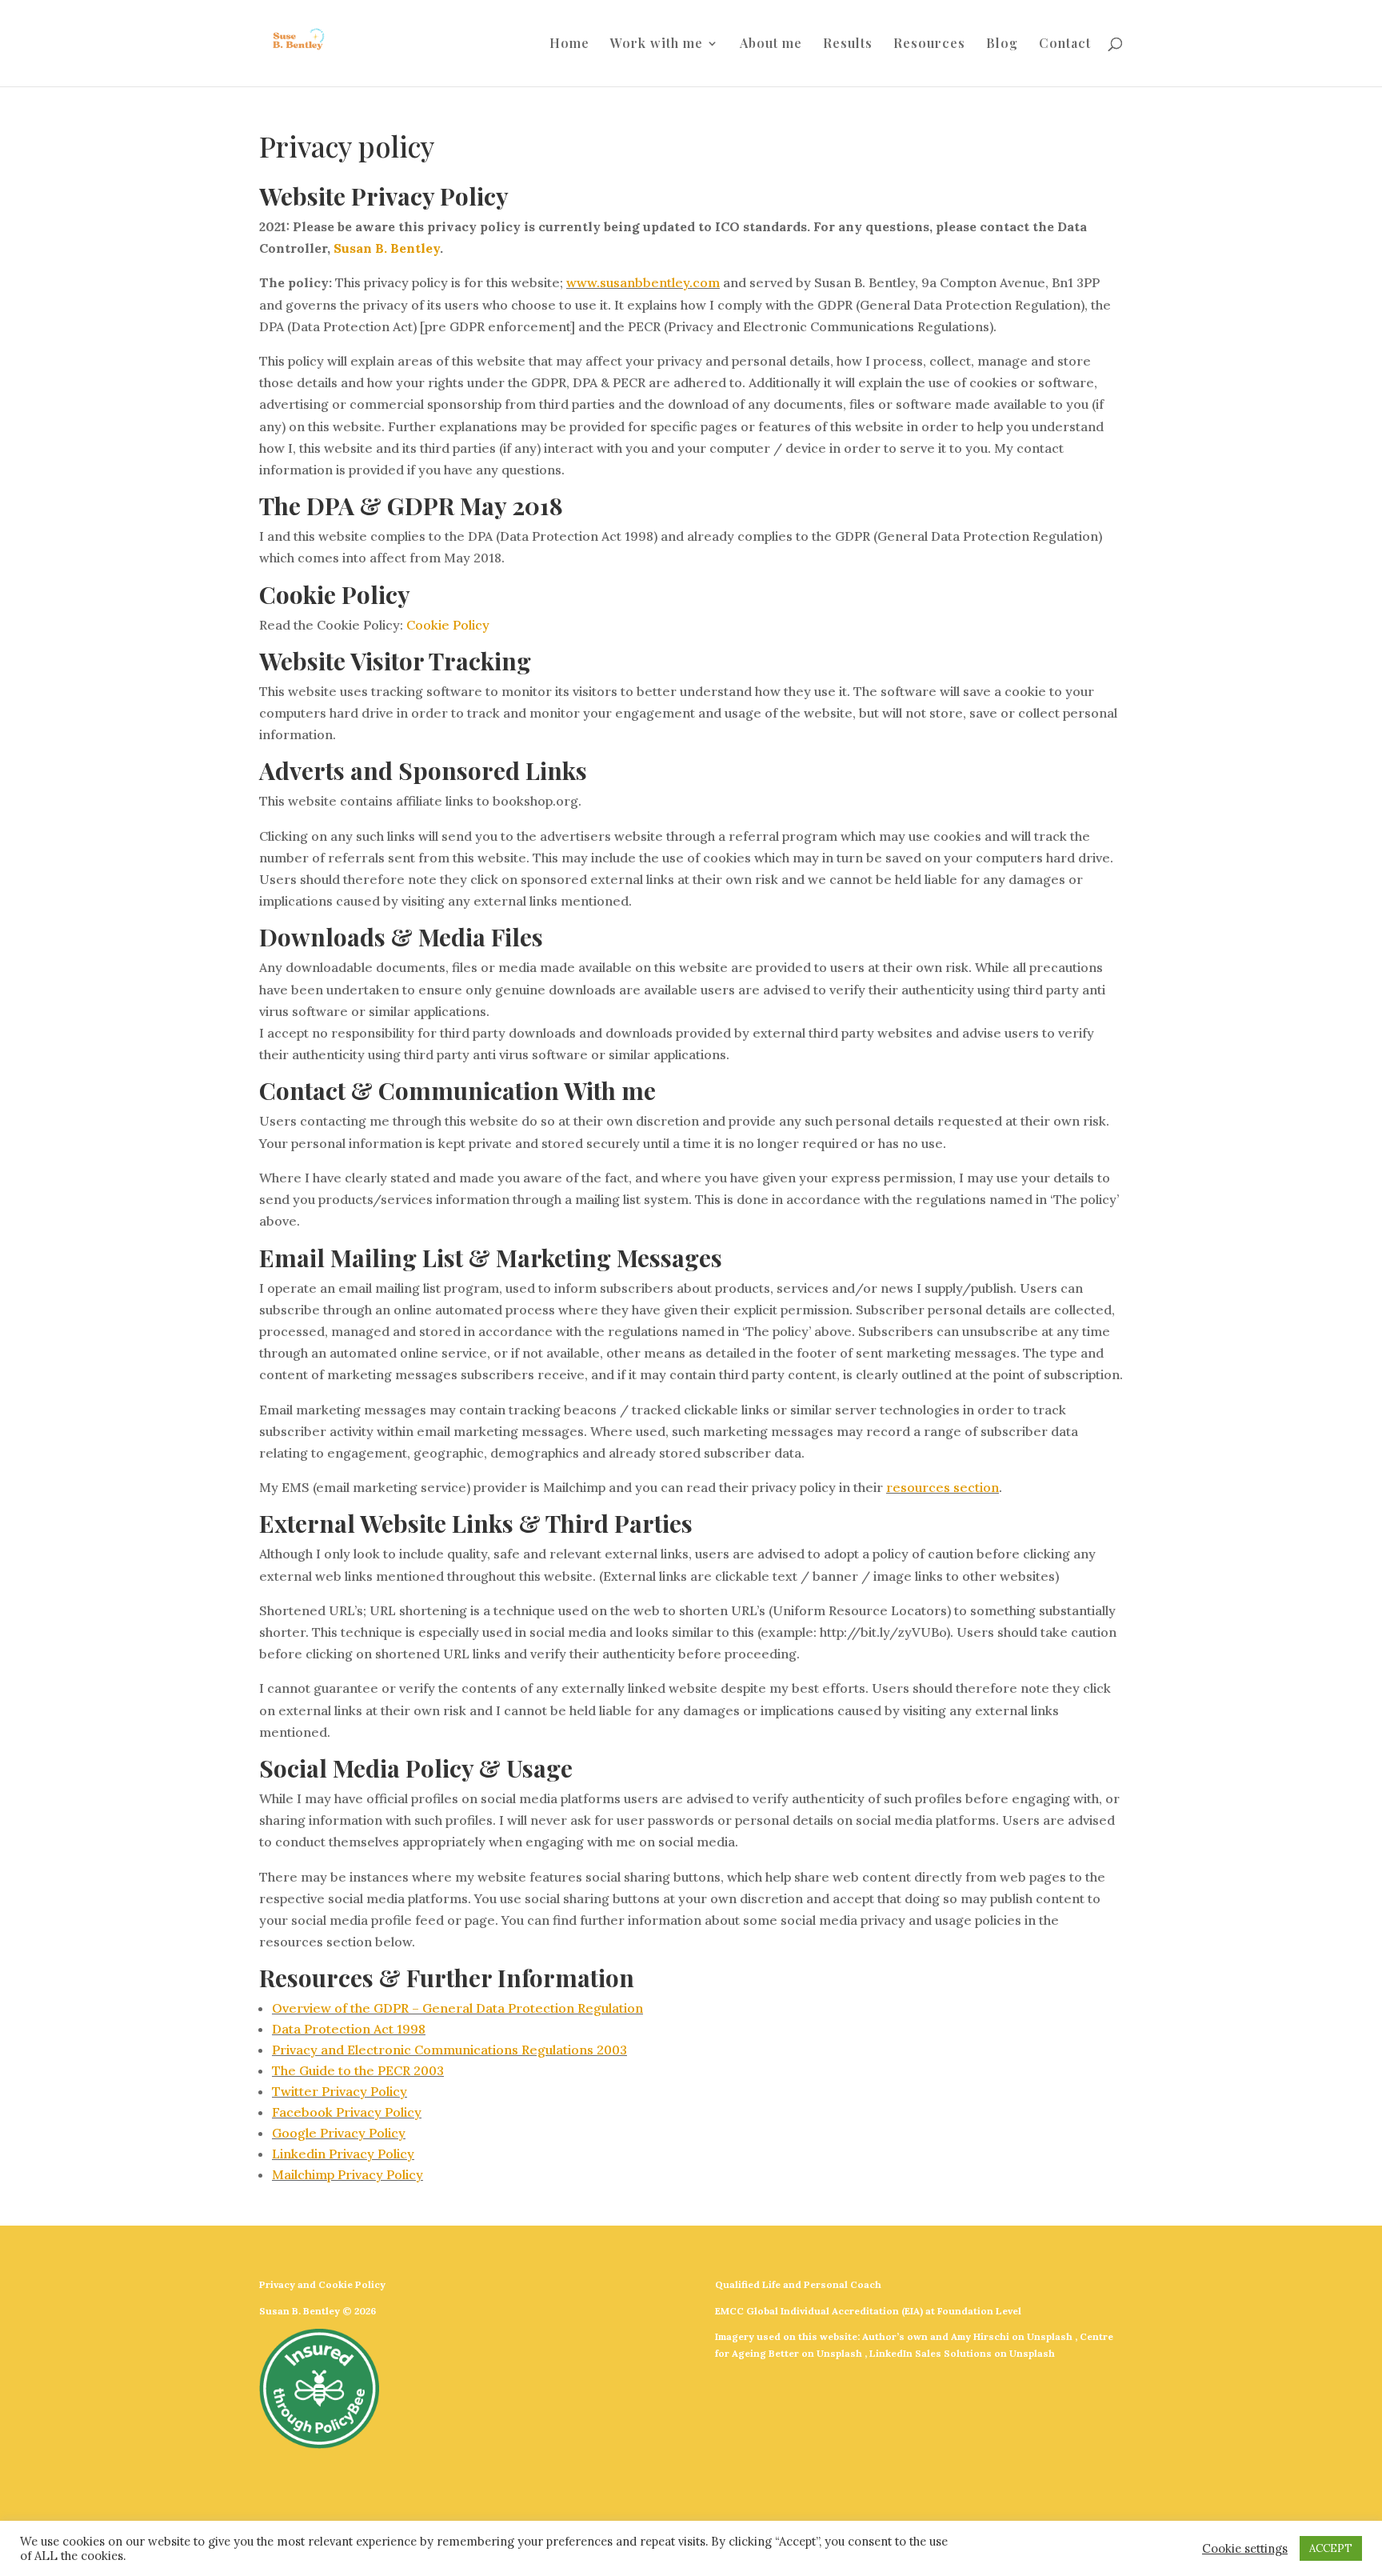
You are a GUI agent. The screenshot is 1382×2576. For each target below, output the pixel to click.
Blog (1002, 44)
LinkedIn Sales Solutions (931, 2353)
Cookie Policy (448, 625)
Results (848, 44)
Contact (1065, 44)
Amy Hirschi (980, 2336)
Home (569, 44)
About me (771, 44)
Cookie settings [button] (1245, 2549)
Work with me (657, 44)
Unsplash (1050, 2336)
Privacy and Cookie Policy (322, 2284)
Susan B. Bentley (387, 248)
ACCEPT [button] (1331, 2548)
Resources (929, 44)
